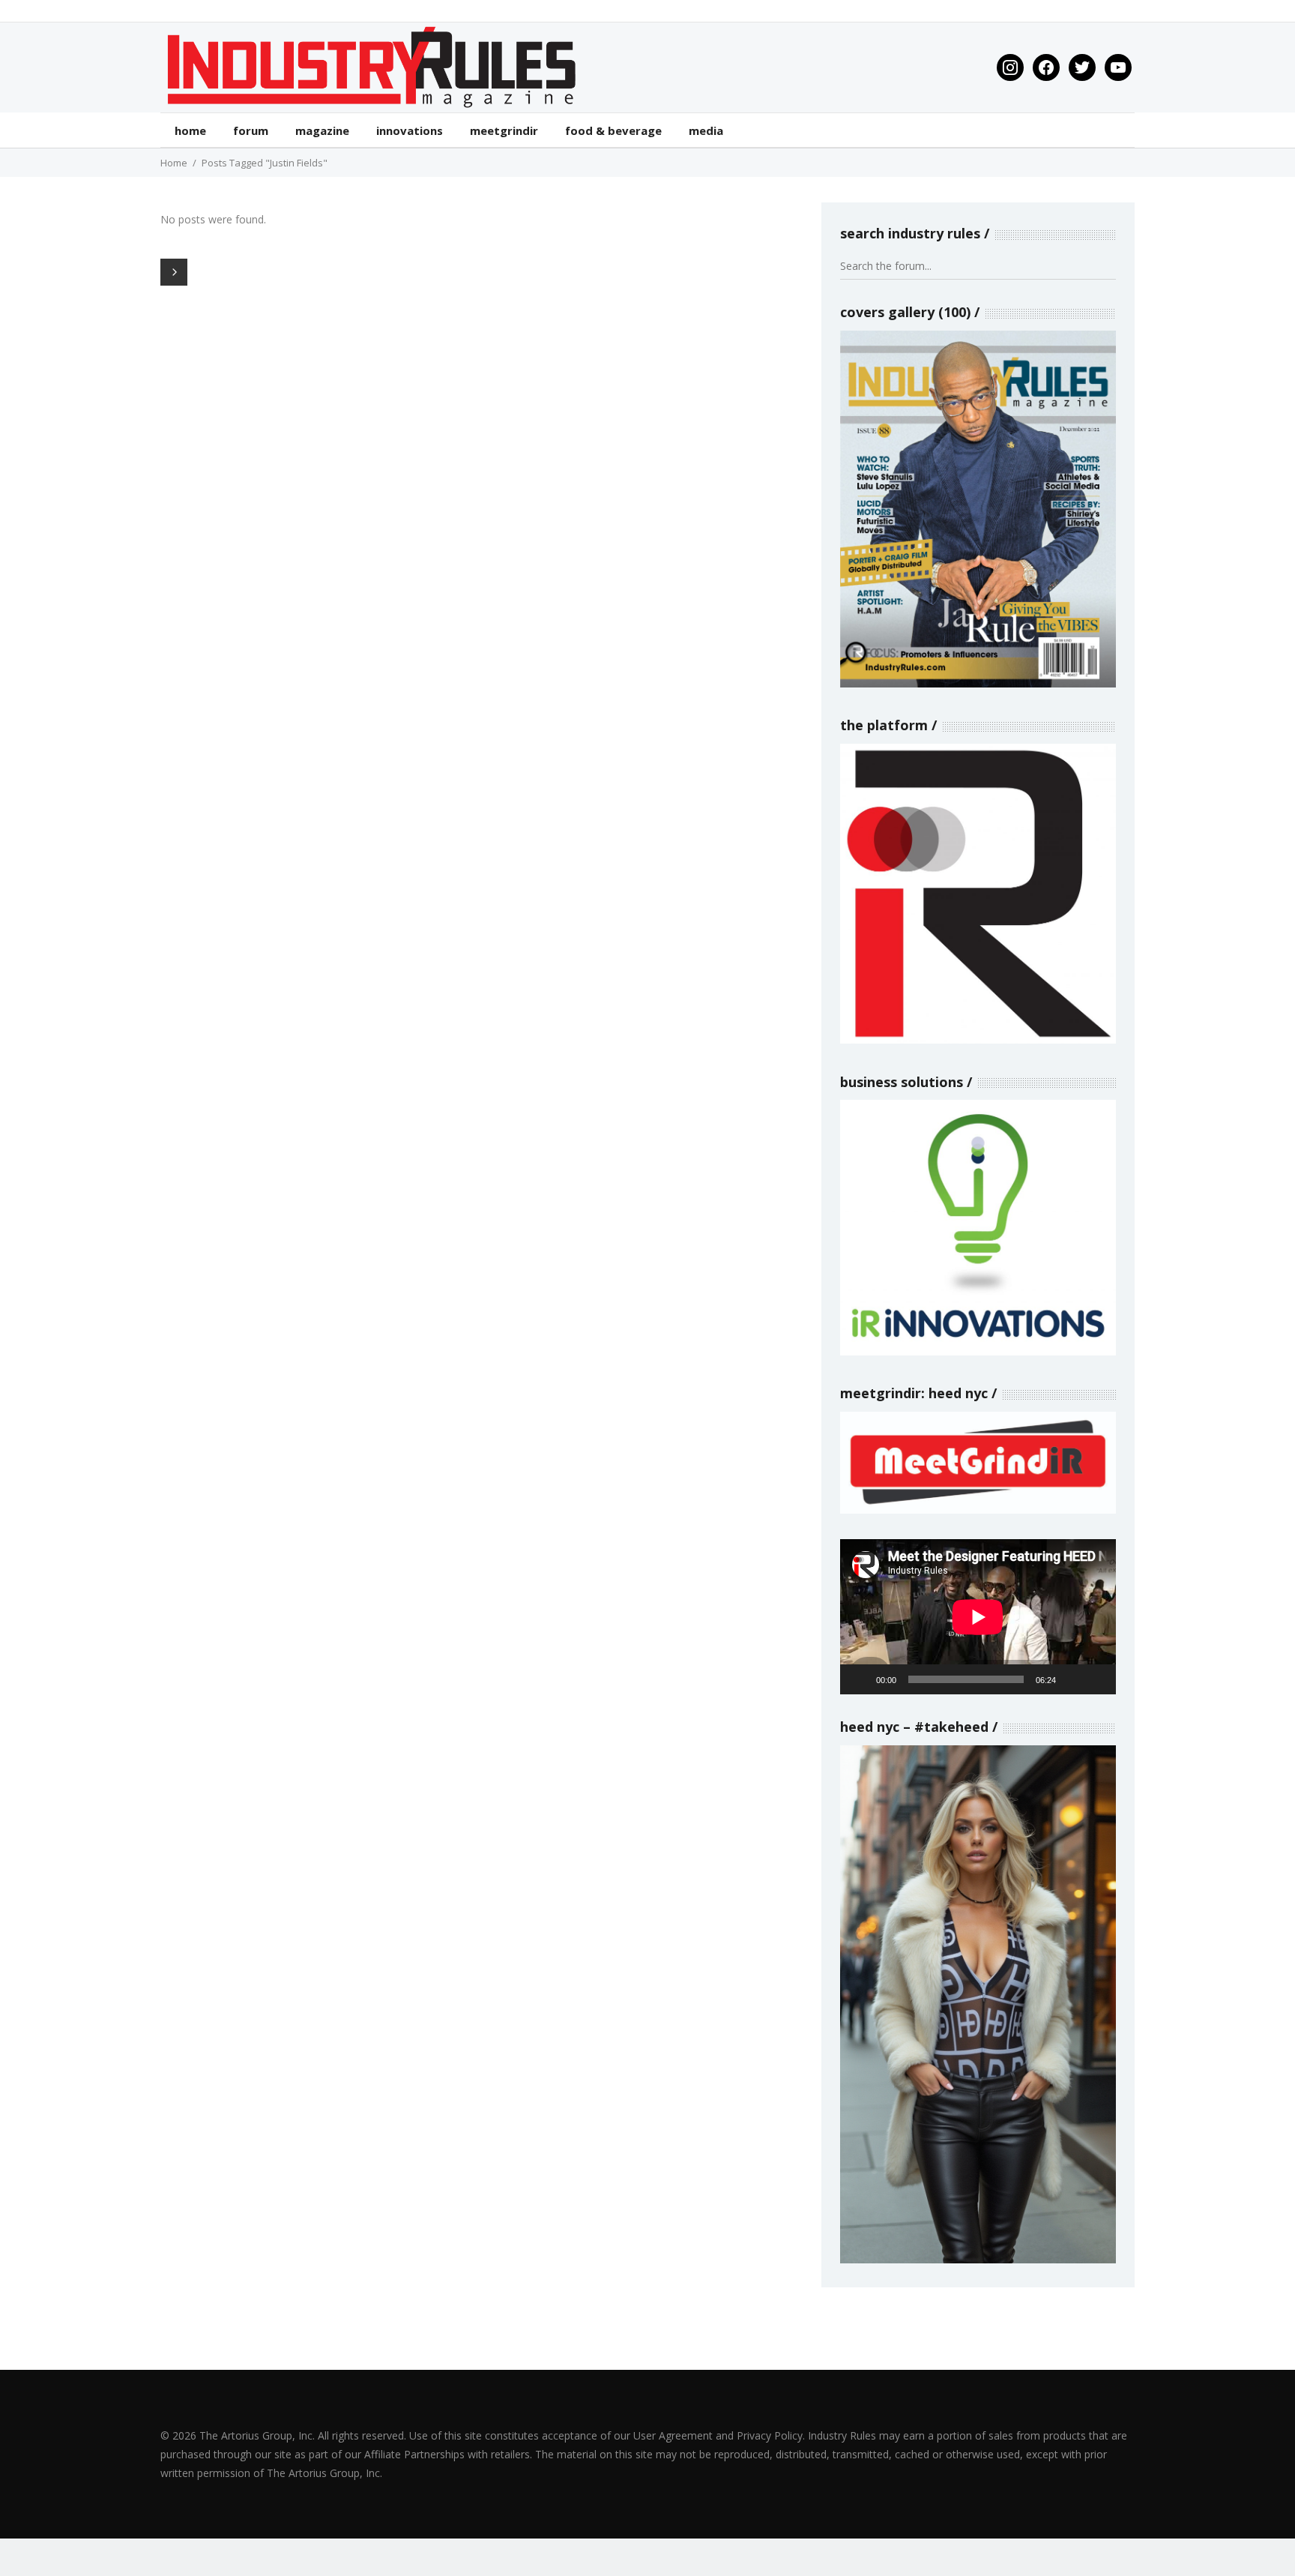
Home (174, 163)
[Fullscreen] (1096, 1679)
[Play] (860, 1679)
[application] (978, 1617)
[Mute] (1072, 1679)
